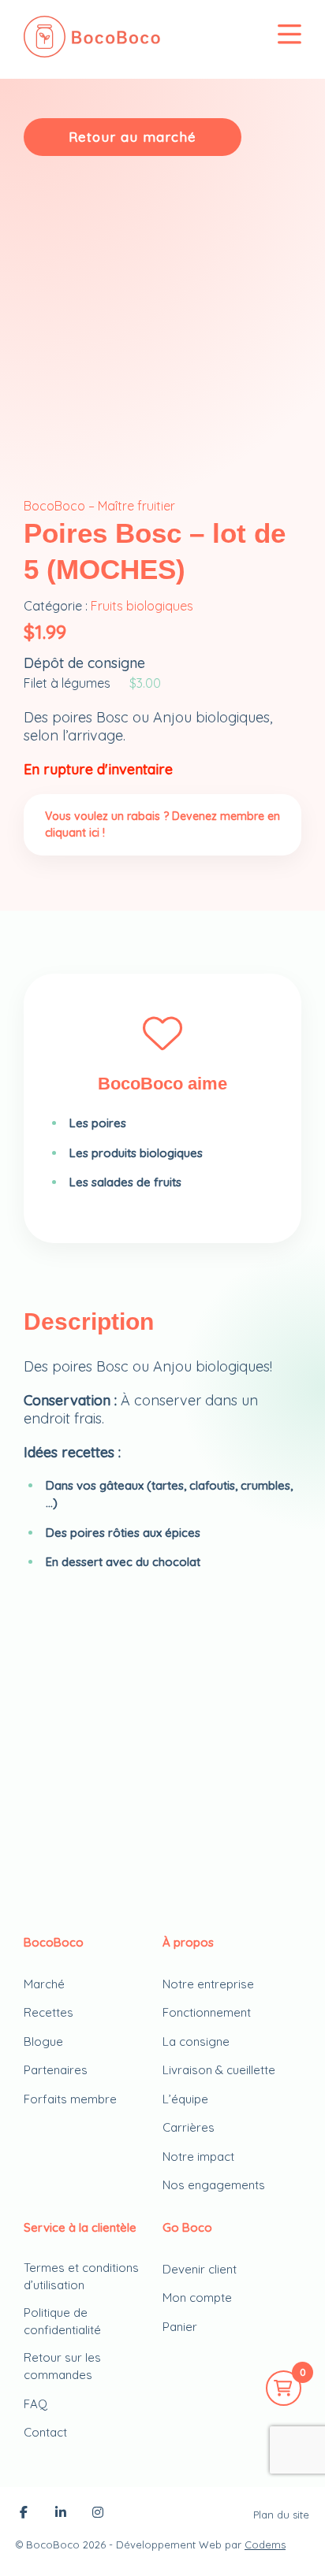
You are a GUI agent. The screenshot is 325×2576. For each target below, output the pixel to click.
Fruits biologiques (142, 606)
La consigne (196, 2041)
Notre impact (198, 2157)
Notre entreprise (208, 1984)
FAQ (35, 2404)
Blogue (43, 2041)
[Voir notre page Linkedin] (61, 2514)
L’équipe (185, 2099)
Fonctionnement (207, 2012)
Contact (45, 2432)
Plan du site (281, 2515)
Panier (180, 2327)
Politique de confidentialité (62, 2322)
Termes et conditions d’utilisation (81, 2277)
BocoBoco (53, 2544)
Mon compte (197, 2298)
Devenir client (200, 2269)
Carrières (189, 2127)
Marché (44, 1984)
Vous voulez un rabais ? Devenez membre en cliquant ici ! (162, 824)
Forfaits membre (70, 2099)
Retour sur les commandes (62, 2366)
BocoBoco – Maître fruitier (99, 506)
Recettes (49, 2012)
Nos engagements (214, 2185)
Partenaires (56, 2070)
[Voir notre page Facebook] (24, 2514)
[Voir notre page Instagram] (98, 2514)
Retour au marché (133, 137)
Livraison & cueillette (219, 2070)
